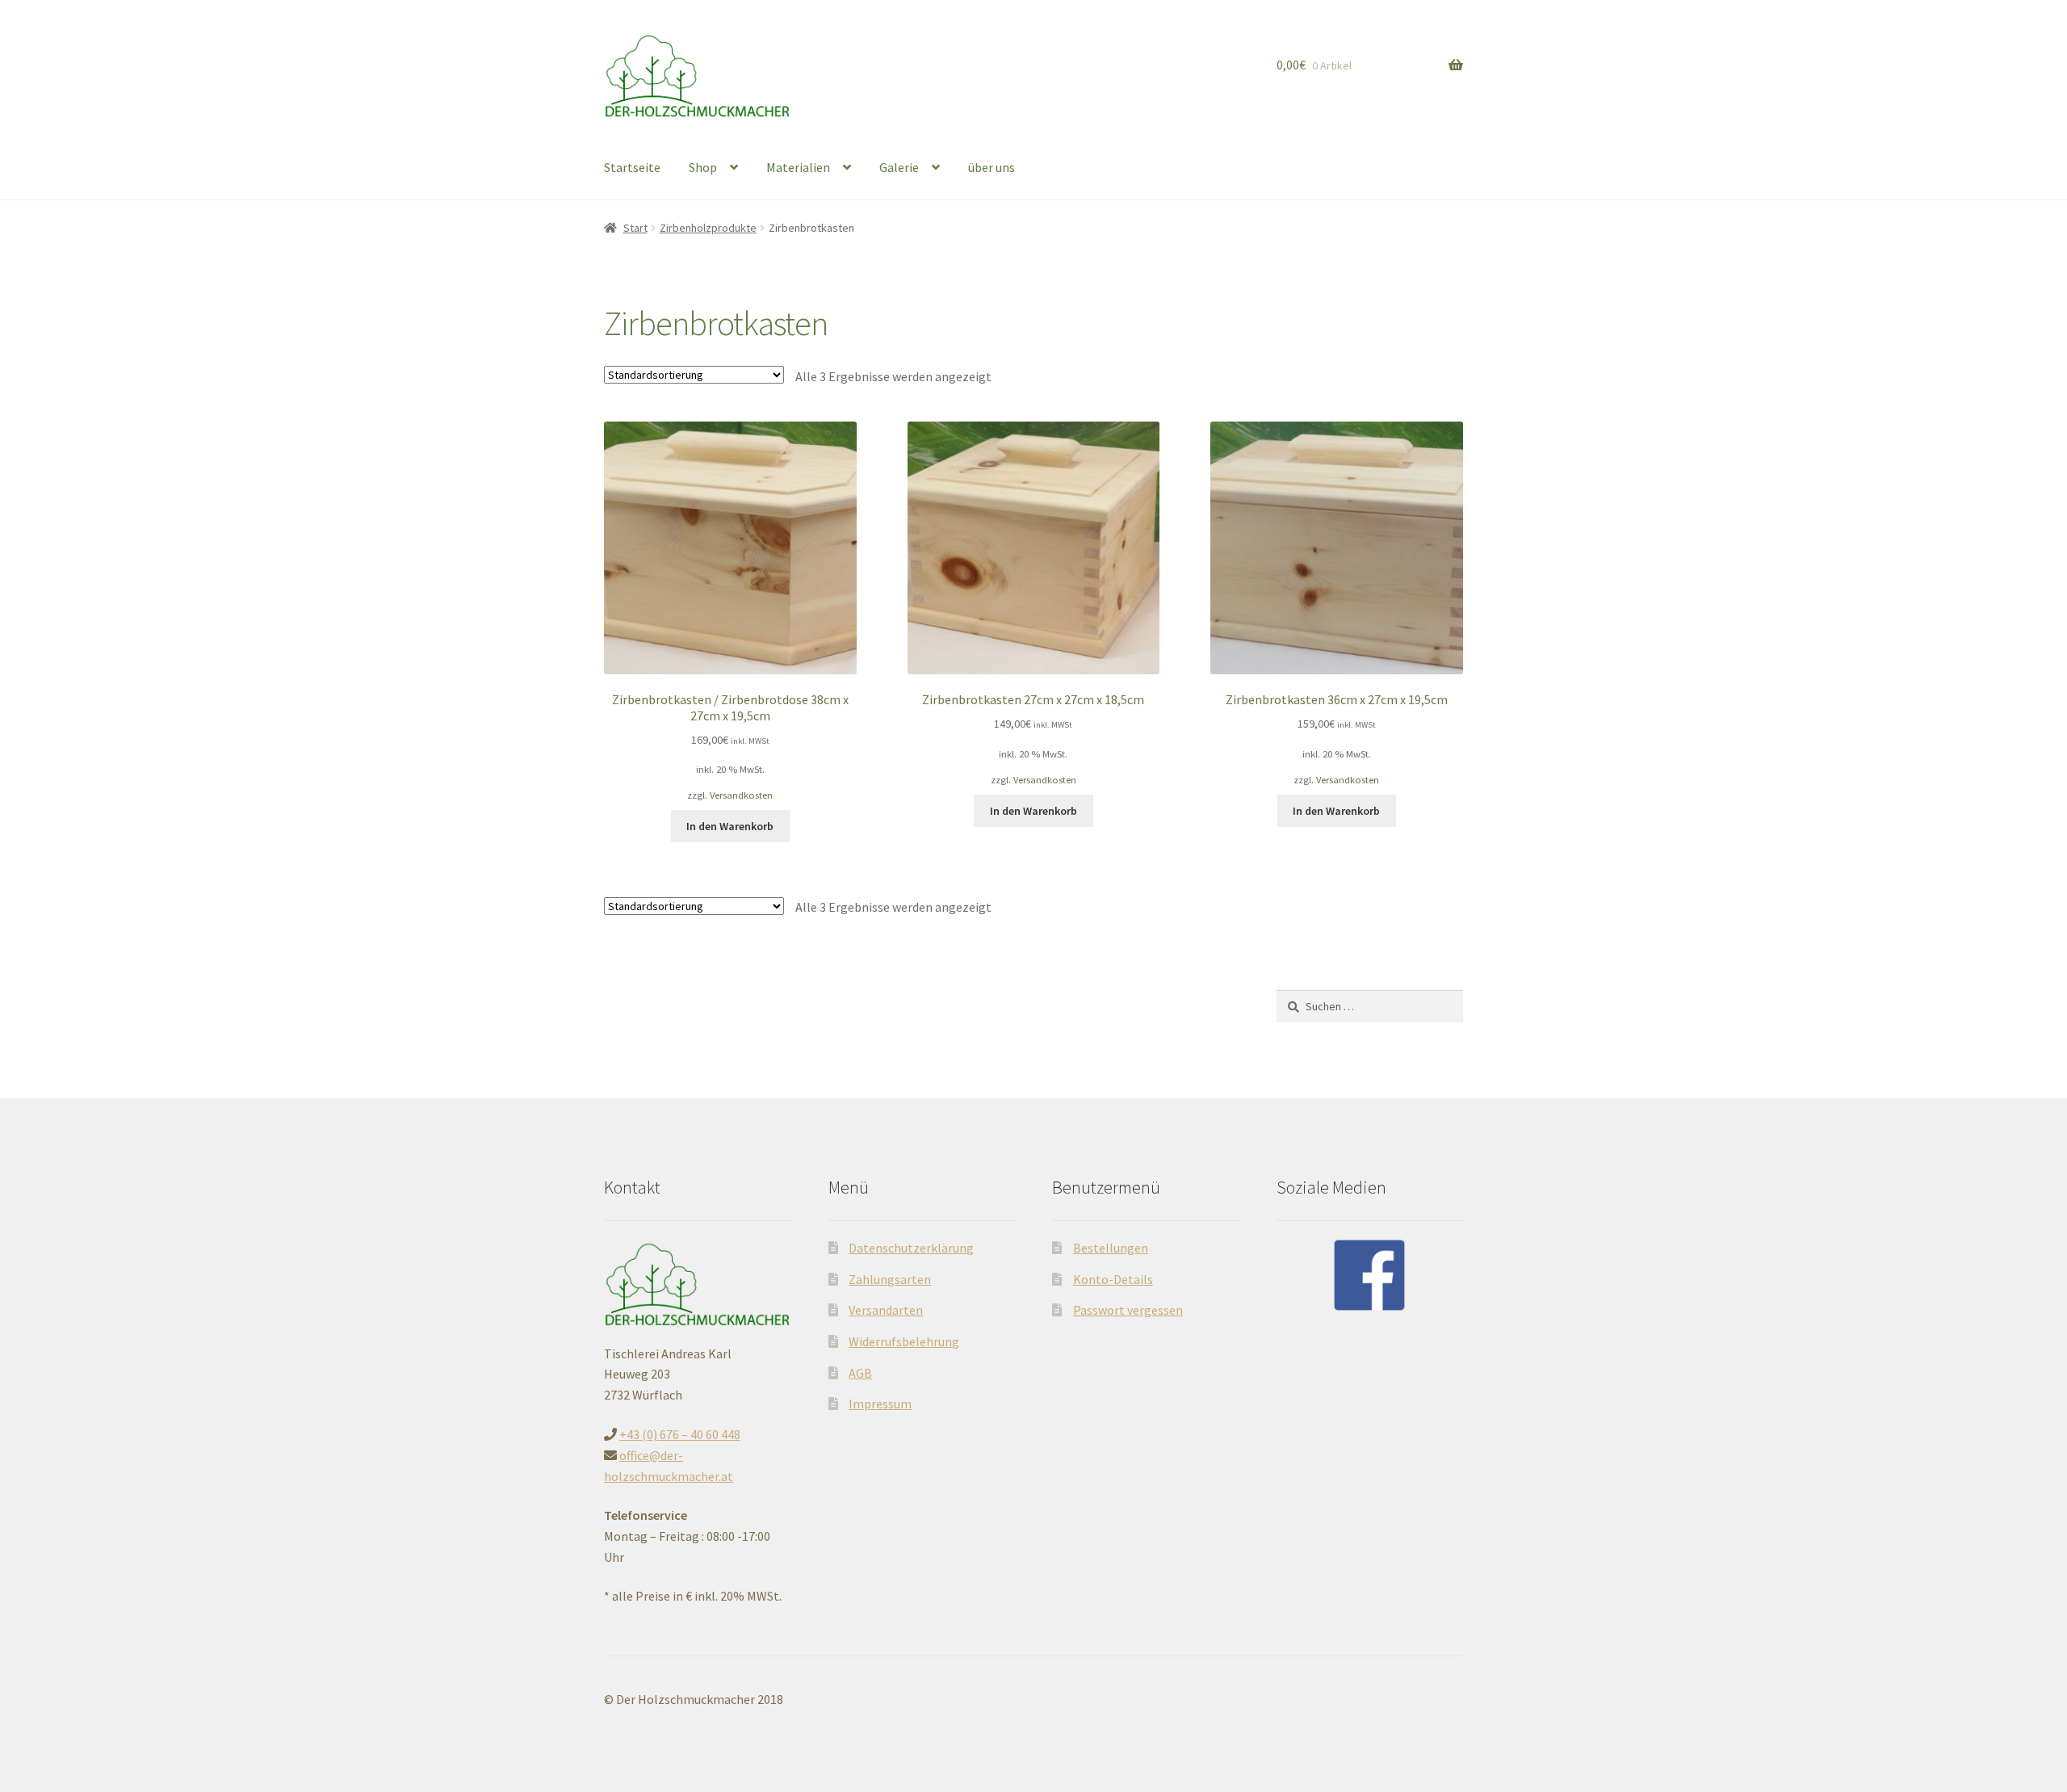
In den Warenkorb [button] (730, 826)
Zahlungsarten (890, 1279)
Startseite (632, 167)
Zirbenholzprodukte (708, 228)
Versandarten (886, 1310)
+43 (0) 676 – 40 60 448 (680, 1434)
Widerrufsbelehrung (904, 1341)
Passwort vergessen (1128, 1310)
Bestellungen (1111, 1248)
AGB (860, 1373)
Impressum (880, 1404)
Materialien (798, 167)
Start (635, 228)
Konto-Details (1113, 1279)
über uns (992, 167)
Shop (703, 167)
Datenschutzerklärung (911, 1248)
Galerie (899, 167)
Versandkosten (741, 795)
